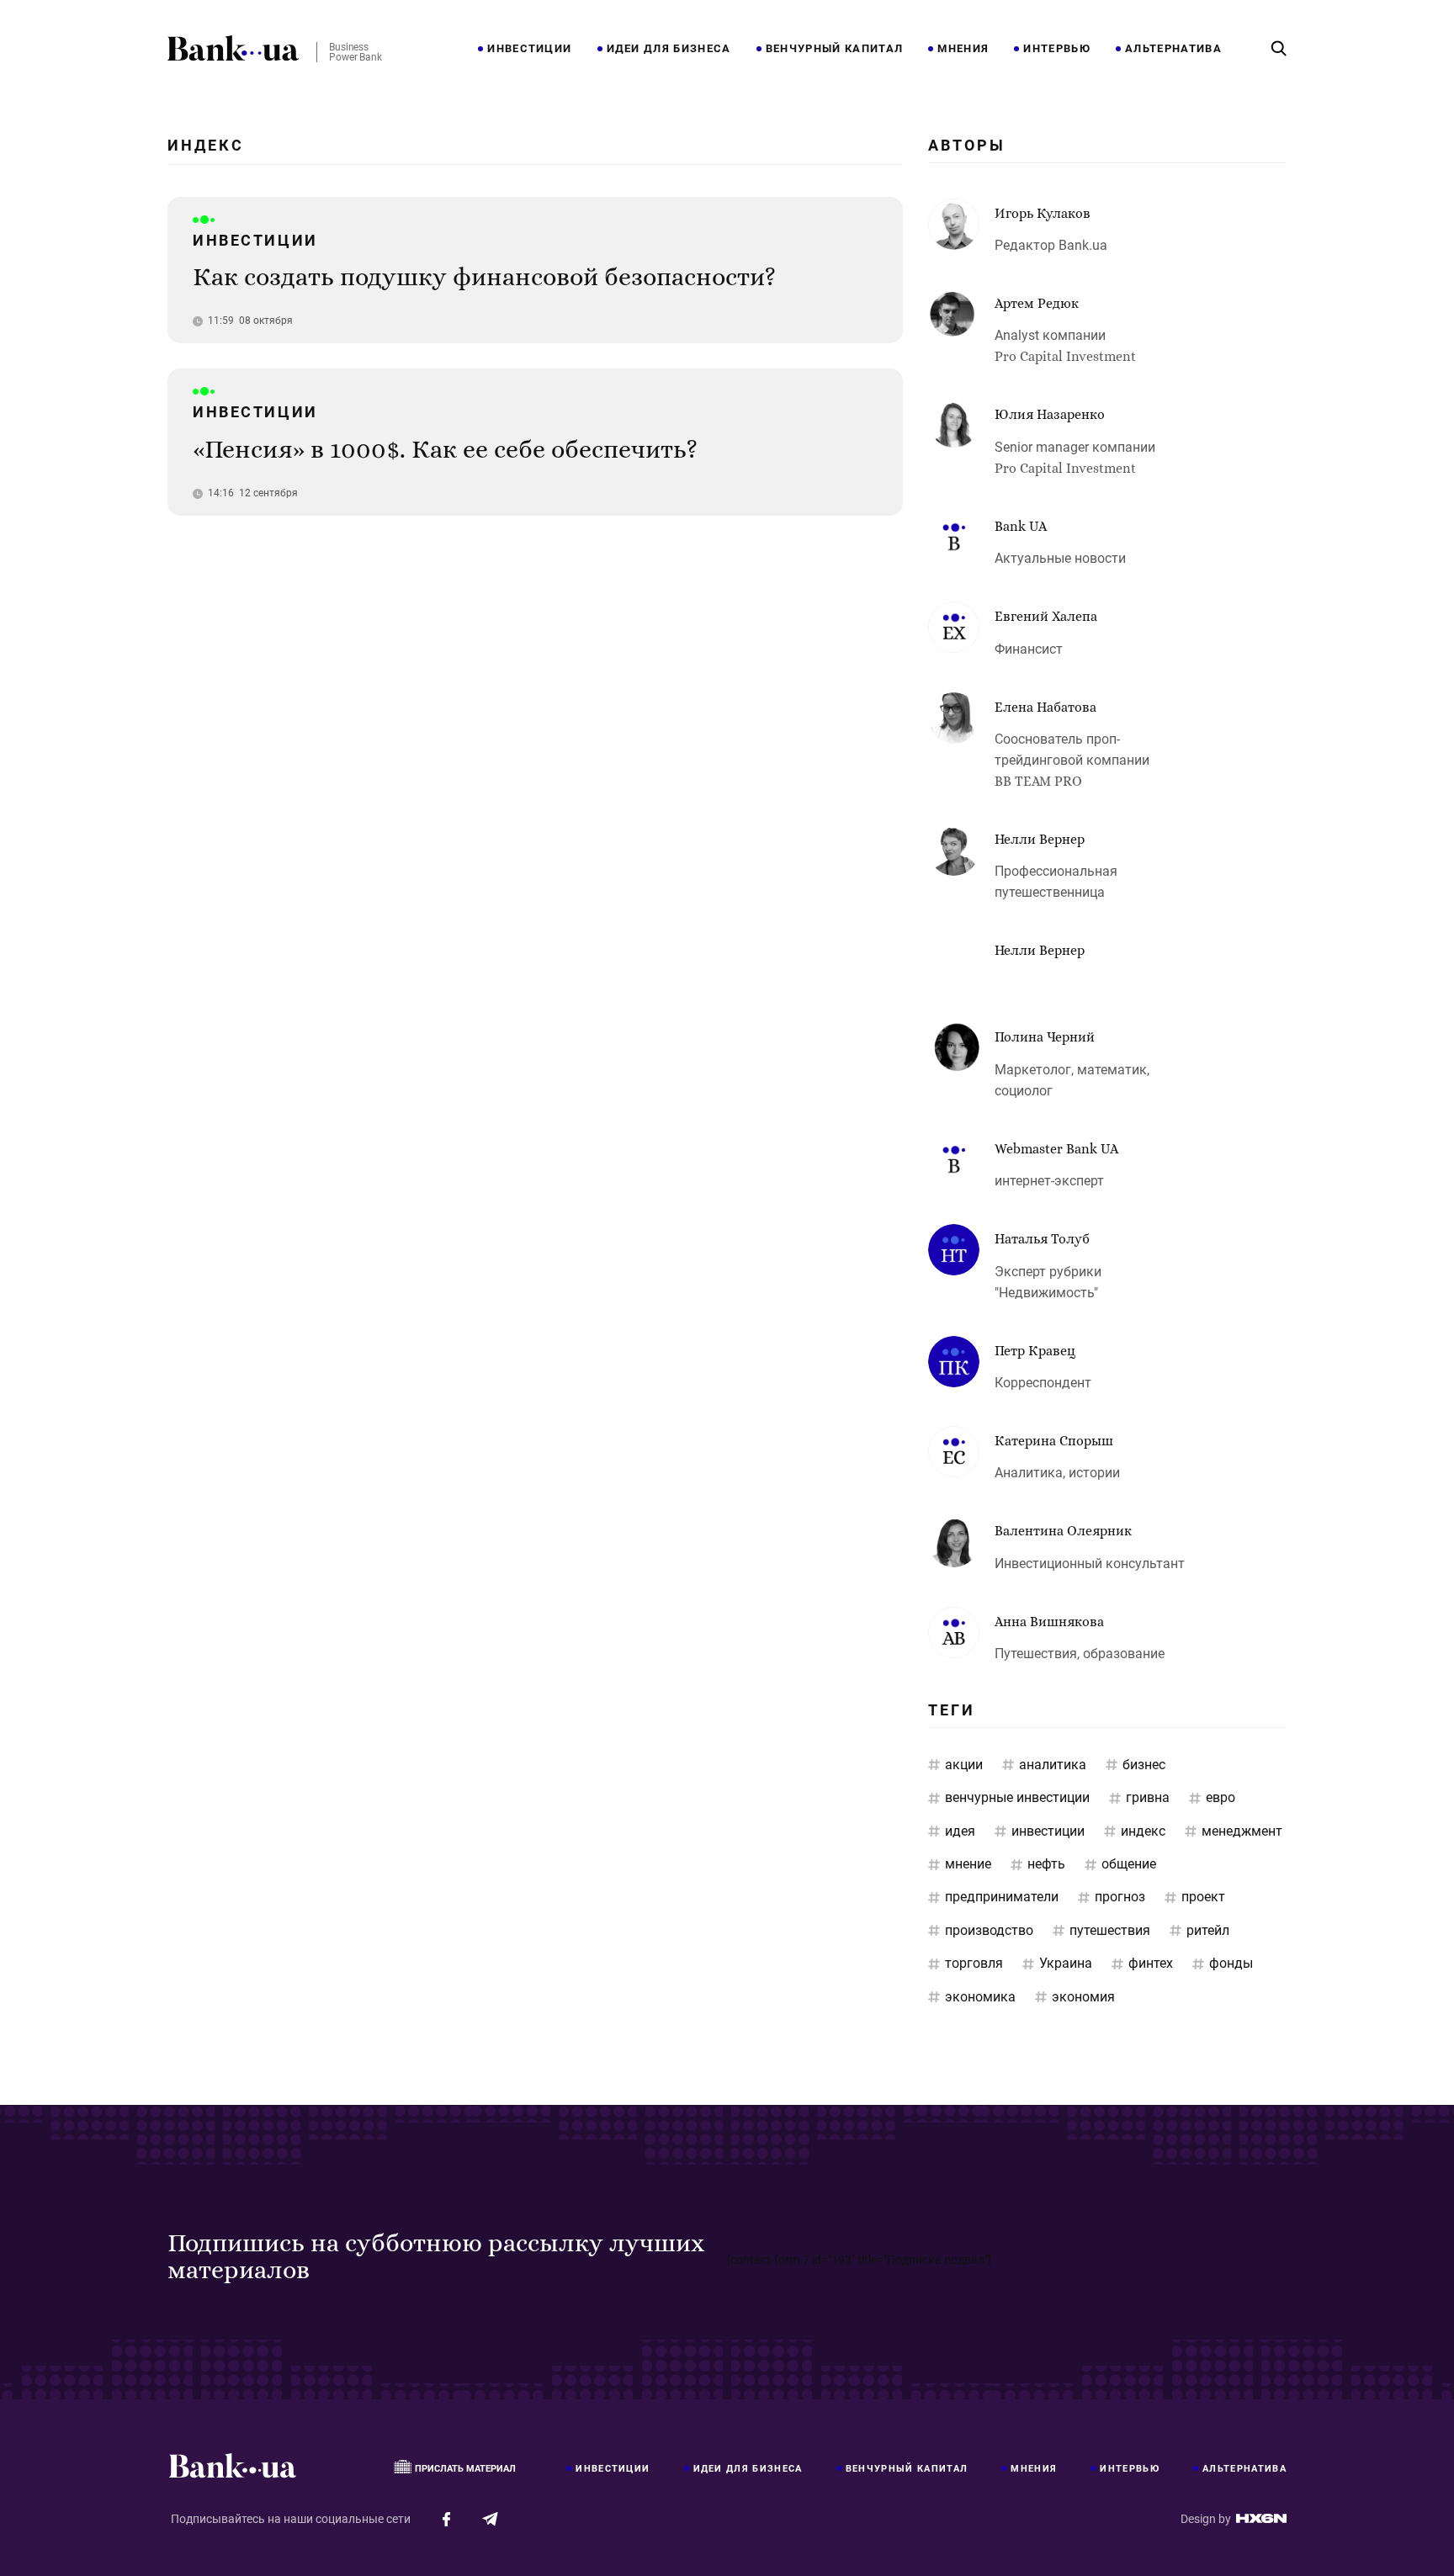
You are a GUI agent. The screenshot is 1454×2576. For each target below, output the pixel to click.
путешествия (1110, 1930)
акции (964, 1765)
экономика (980, 1997)
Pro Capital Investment (1065, 356)
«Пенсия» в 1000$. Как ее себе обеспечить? (445, 449)
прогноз (1120, 1897)
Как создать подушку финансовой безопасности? (484, 277)
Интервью (1057, 49)
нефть (1046, 1864)
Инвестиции (529, 49)
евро (1221, 1797)
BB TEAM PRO (1038, 781)
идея (960, 1831)
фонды (1231, 1963)
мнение (968, 1864)
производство (989, 1930)
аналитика (1053, 1765)
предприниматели (1002, 1897)
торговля (974, 1963)
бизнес (1144, 1765)
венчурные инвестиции (1017, 1797)
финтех (1151, 1963)
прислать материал (465, 2469)
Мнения (963, 49)
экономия (1083, 1997)
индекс (1143, 1831)
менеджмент (1242, 1831)
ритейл (1208, 1930)
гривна (1148, 1797)
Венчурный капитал (835, 49)
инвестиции (1048, 1831)
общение (1129, 1864)
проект (1203, 1897)
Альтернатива (1173, 49)
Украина (1066, 1963)
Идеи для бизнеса (669, 49)
